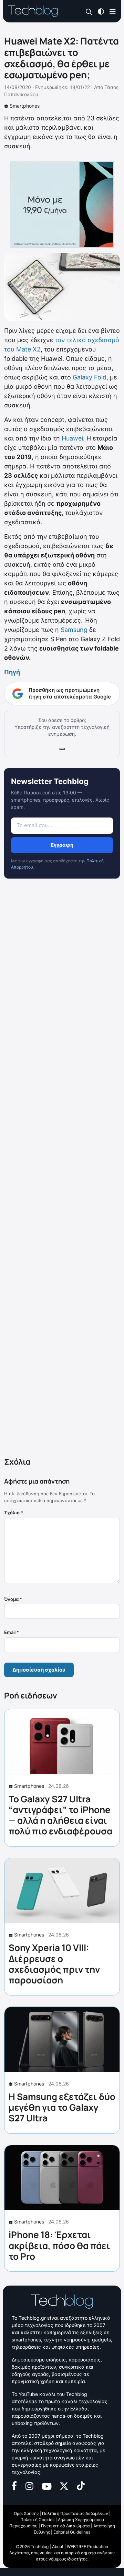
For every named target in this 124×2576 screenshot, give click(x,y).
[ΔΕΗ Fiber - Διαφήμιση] (62, 205)
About (58, 2547)
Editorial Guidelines (72, 2532)
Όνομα (13, 1599)
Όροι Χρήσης (26, 2513)
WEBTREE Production (87, 2547)
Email (12, 1632)
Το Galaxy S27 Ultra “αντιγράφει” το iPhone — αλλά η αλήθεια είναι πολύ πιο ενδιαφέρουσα (60, 1815)
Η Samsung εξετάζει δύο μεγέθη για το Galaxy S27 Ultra (62, 2107)
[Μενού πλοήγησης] (113, 11)
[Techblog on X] (64, 2485)
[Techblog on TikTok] (81, 2485)
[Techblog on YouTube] (47, 2485)
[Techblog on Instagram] (29, 2485)
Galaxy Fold (90, 377)
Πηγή (12, 672)
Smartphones (25, 106)
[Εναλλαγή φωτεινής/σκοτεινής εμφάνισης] (101, 11)
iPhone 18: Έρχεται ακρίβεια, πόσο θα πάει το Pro (59, 2245)
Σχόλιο (14, 1513)
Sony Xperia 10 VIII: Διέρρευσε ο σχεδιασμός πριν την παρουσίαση (54, 1964)
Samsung (74, 630)
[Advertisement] (62, 1169)
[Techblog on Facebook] (14, 2485)
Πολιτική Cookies (37, 2520)
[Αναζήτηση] (89, 12)
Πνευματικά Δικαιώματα (65, 2526)
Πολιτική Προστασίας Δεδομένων (75, 2513)
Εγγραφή (62, 845)
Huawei (72, 438)
